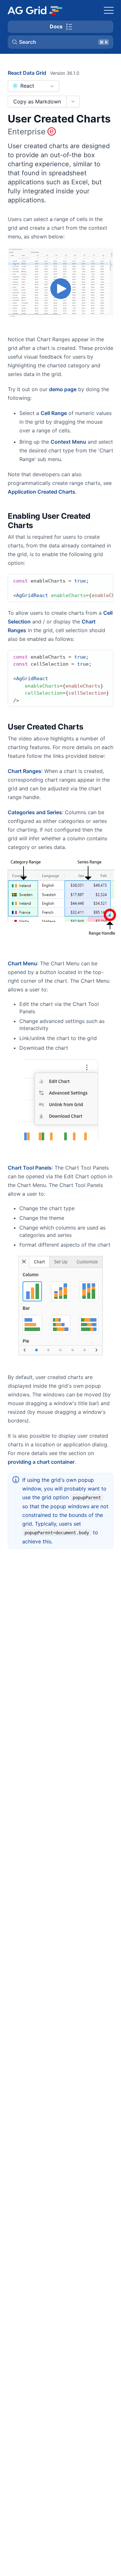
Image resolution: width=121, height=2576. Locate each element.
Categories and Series (35, 812)
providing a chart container (41, 1462)
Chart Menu (22, 963)
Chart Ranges (25, 771)
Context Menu (68, 442)
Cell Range (54, 413)
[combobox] (34, 86)
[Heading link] (109, 521)
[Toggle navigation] (109, 10)
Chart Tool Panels (30, 1168)
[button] (60, 42)
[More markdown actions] (73, 101)
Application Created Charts (41, 492)
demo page (63, 389)
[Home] (35, 10)
